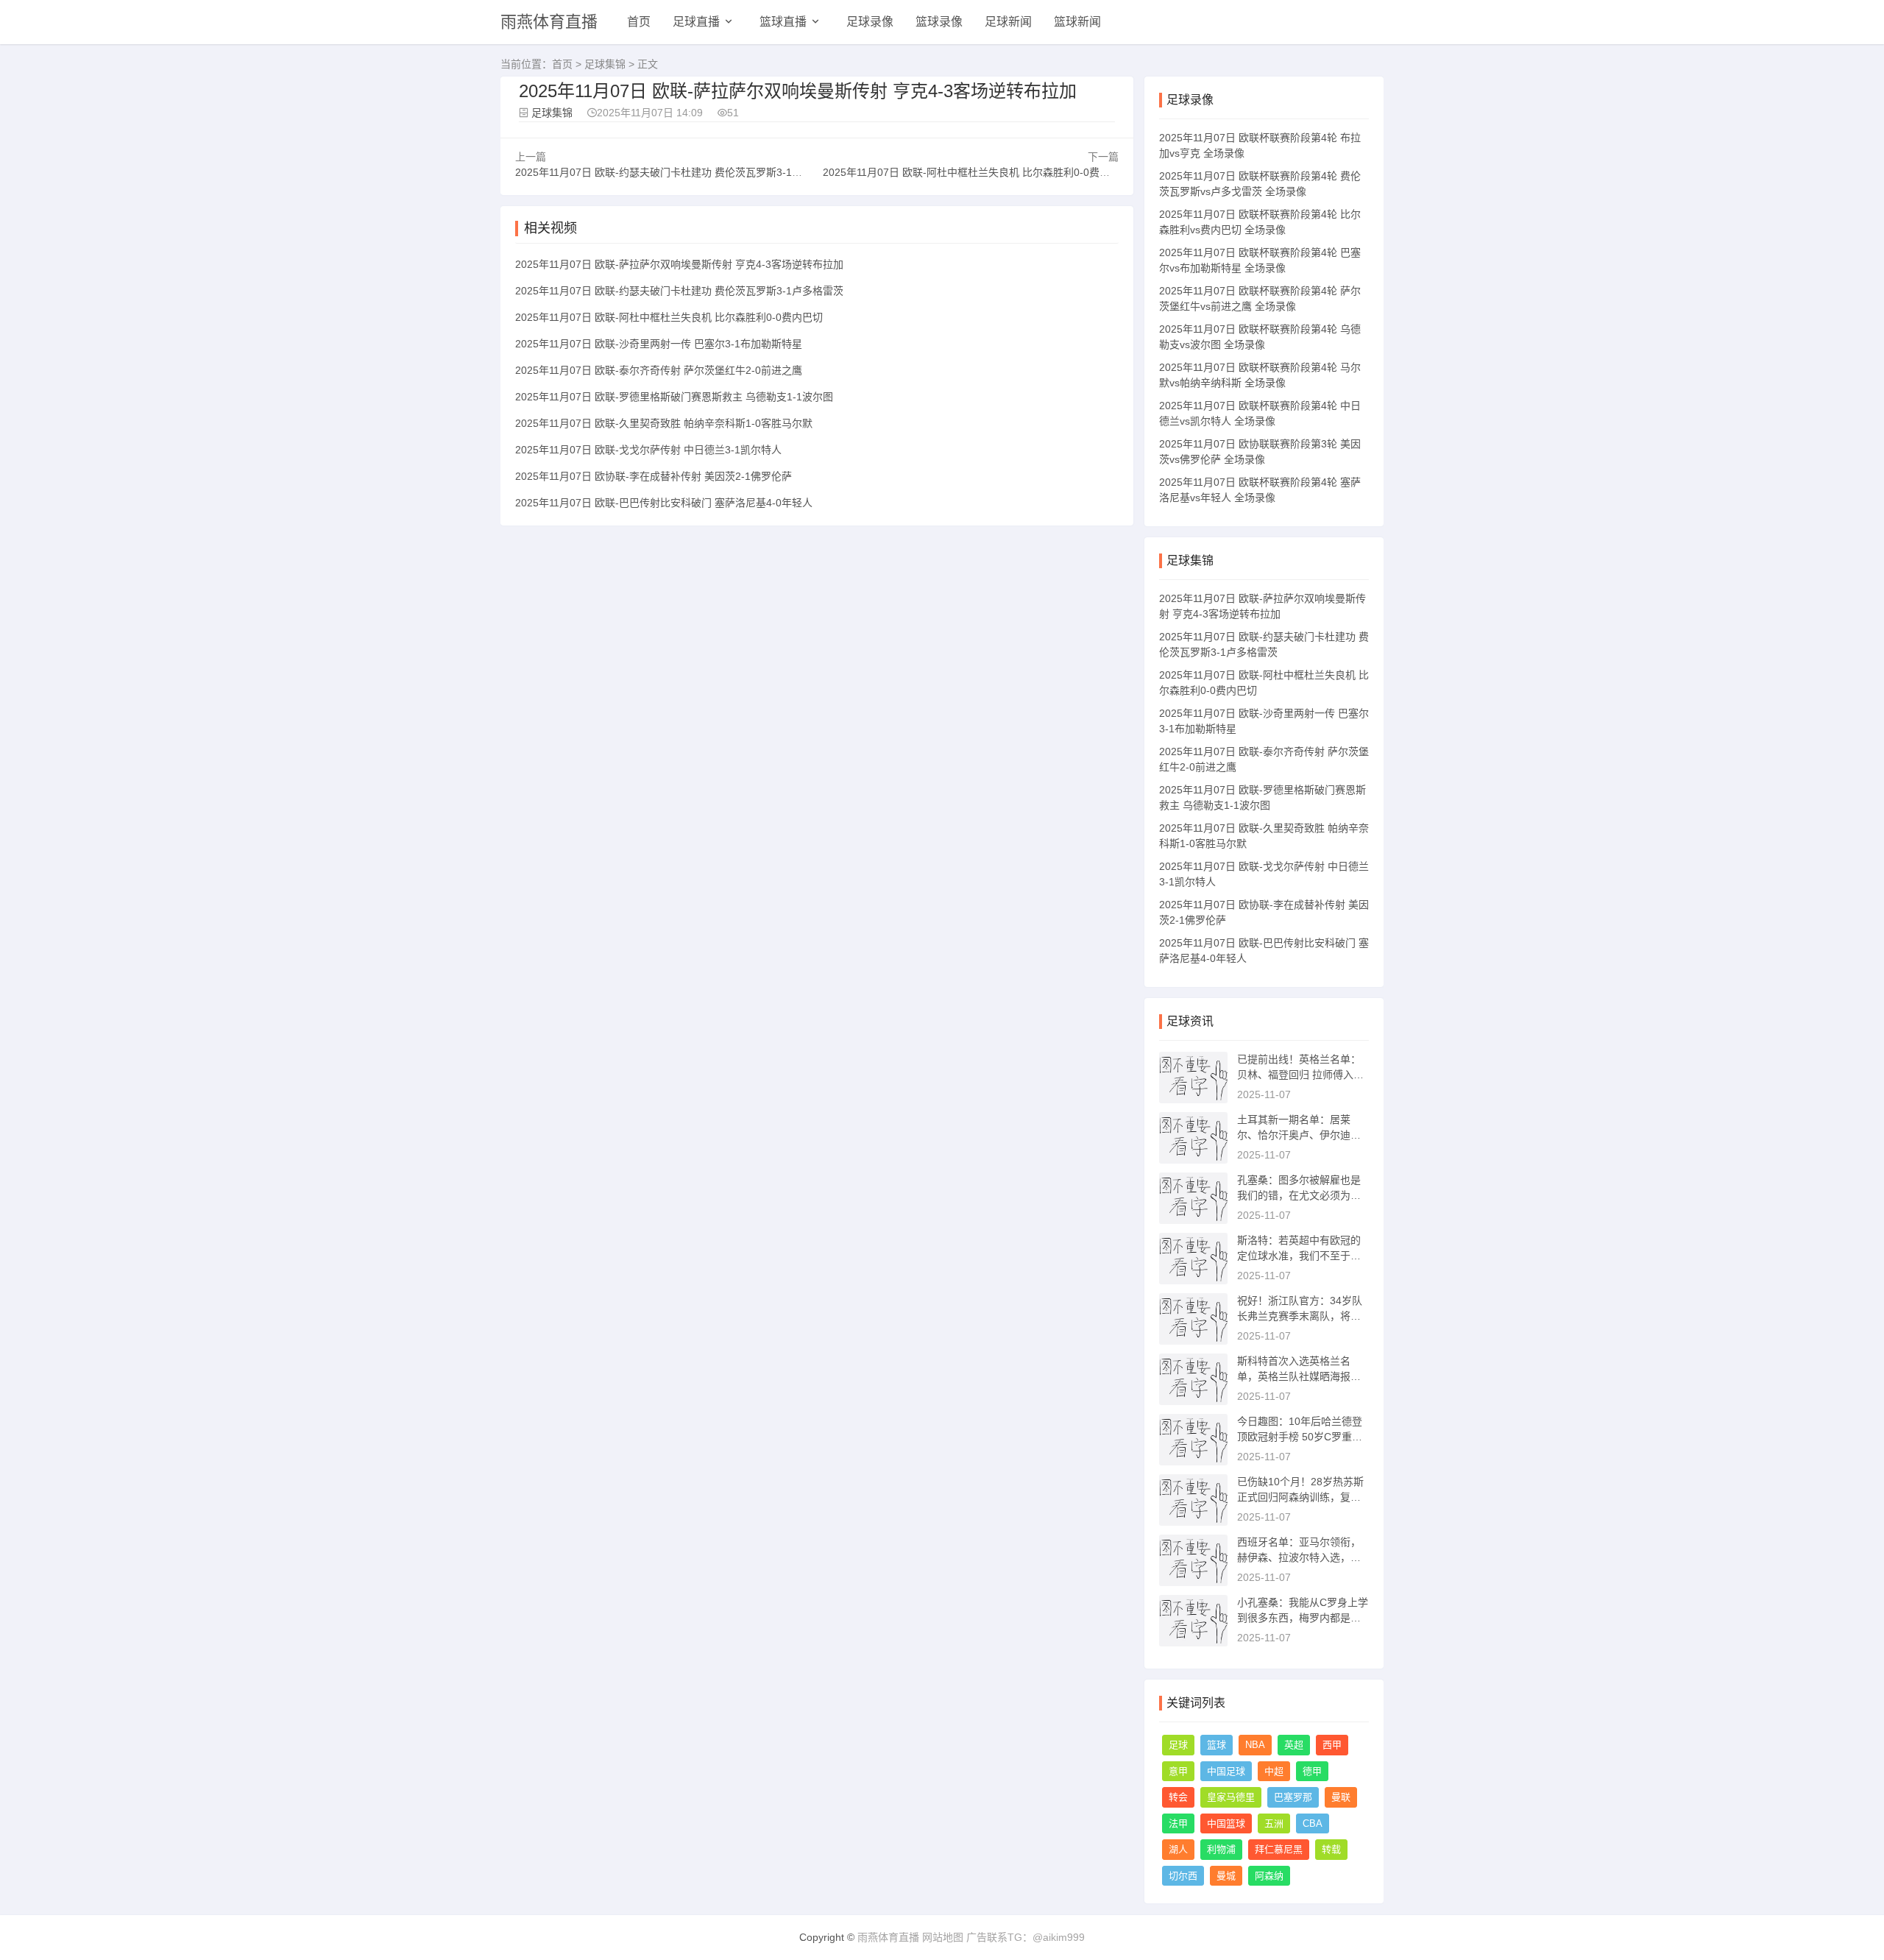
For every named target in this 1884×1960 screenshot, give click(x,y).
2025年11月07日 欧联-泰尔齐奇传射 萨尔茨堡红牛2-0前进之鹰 (659, 370)
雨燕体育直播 (549, 22)
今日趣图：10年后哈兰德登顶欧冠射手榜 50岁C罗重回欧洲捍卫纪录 (1300, 1437)
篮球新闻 (1077, 22)
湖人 (1178, 1849)
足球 (1178, 1745)
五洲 (1274, 1823)
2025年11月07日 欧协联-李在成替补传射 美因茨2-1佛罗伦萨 (654, 476)
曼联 (1341, 1797)
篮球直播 (783, 22)
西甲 (1332, 1745)
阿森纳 (1269, 1876)
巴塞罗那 (1293, 1797)
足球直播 (696, 22)
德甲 (1312, 1771)
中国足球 (1226, 1771)
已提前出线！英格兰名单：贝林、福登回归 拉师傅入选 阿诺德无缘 (1300, 1075)
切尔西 (1183, 1876)
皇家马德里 (1231, 1797)
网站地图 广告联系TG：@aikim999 (1003, 1937)
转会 (1178, 1797)
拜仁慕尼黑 (1279, 1849)
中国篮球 (1226, 1823)
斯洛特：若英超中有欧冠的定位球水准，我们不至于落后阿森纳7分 (1299, 1256)
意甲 (1178, 1771)
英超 (1294, 1745)
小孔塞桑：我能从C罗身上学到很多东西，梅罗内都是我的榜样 (1303, 1618)
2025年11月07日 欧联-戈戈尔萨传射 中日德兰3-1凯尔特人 (648, 450)
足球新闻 (1008, 22)
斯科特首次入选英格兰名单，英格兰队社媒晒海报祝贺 (1299, 1376)
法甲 (1178, 1823)
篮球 (1217, 1745)
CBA (1313, 1823)
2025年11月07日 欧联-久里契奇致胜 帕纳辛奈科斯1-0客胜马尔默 (664, 423)
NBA (1255, 1745)
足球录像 (870, 22)
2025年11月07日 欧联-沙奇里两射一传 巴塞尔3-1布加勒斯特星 (659, 344)
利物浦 (1221, 1849)
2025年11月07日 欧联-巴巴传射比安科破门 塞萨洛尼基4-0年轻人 (664, 503)
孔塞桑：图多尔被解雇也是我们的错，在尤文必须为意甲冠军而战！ (1299, 1195)
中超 (1274, 1771)
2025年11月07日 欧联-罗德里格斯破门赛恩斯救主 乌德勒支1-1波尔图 (674, 397)
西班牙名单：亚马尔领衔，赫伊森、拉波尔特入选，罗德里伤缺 (1299, 1557)
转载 (1331, 1849)
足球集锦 (605, 64)
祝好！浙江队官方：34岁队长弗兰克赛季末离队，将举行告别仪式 (1300, 1316)
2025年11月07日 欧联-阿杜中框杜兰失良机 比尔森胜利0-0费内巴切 (977, 172)
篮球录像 (939, 22)
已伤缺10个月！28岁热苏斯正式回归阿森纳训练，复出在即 (1300, 1497)
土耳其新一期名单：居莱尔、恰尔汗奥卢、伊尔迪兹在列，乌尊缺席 (1299, 1135)
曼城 (1226, 1876)
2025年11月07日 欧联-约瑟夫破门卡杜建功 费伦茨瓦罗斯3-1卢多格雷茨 (679, 172)
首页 (639, 22)
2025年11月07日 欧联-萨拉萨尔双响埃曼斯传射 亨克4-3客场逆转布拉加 (679, 264)
